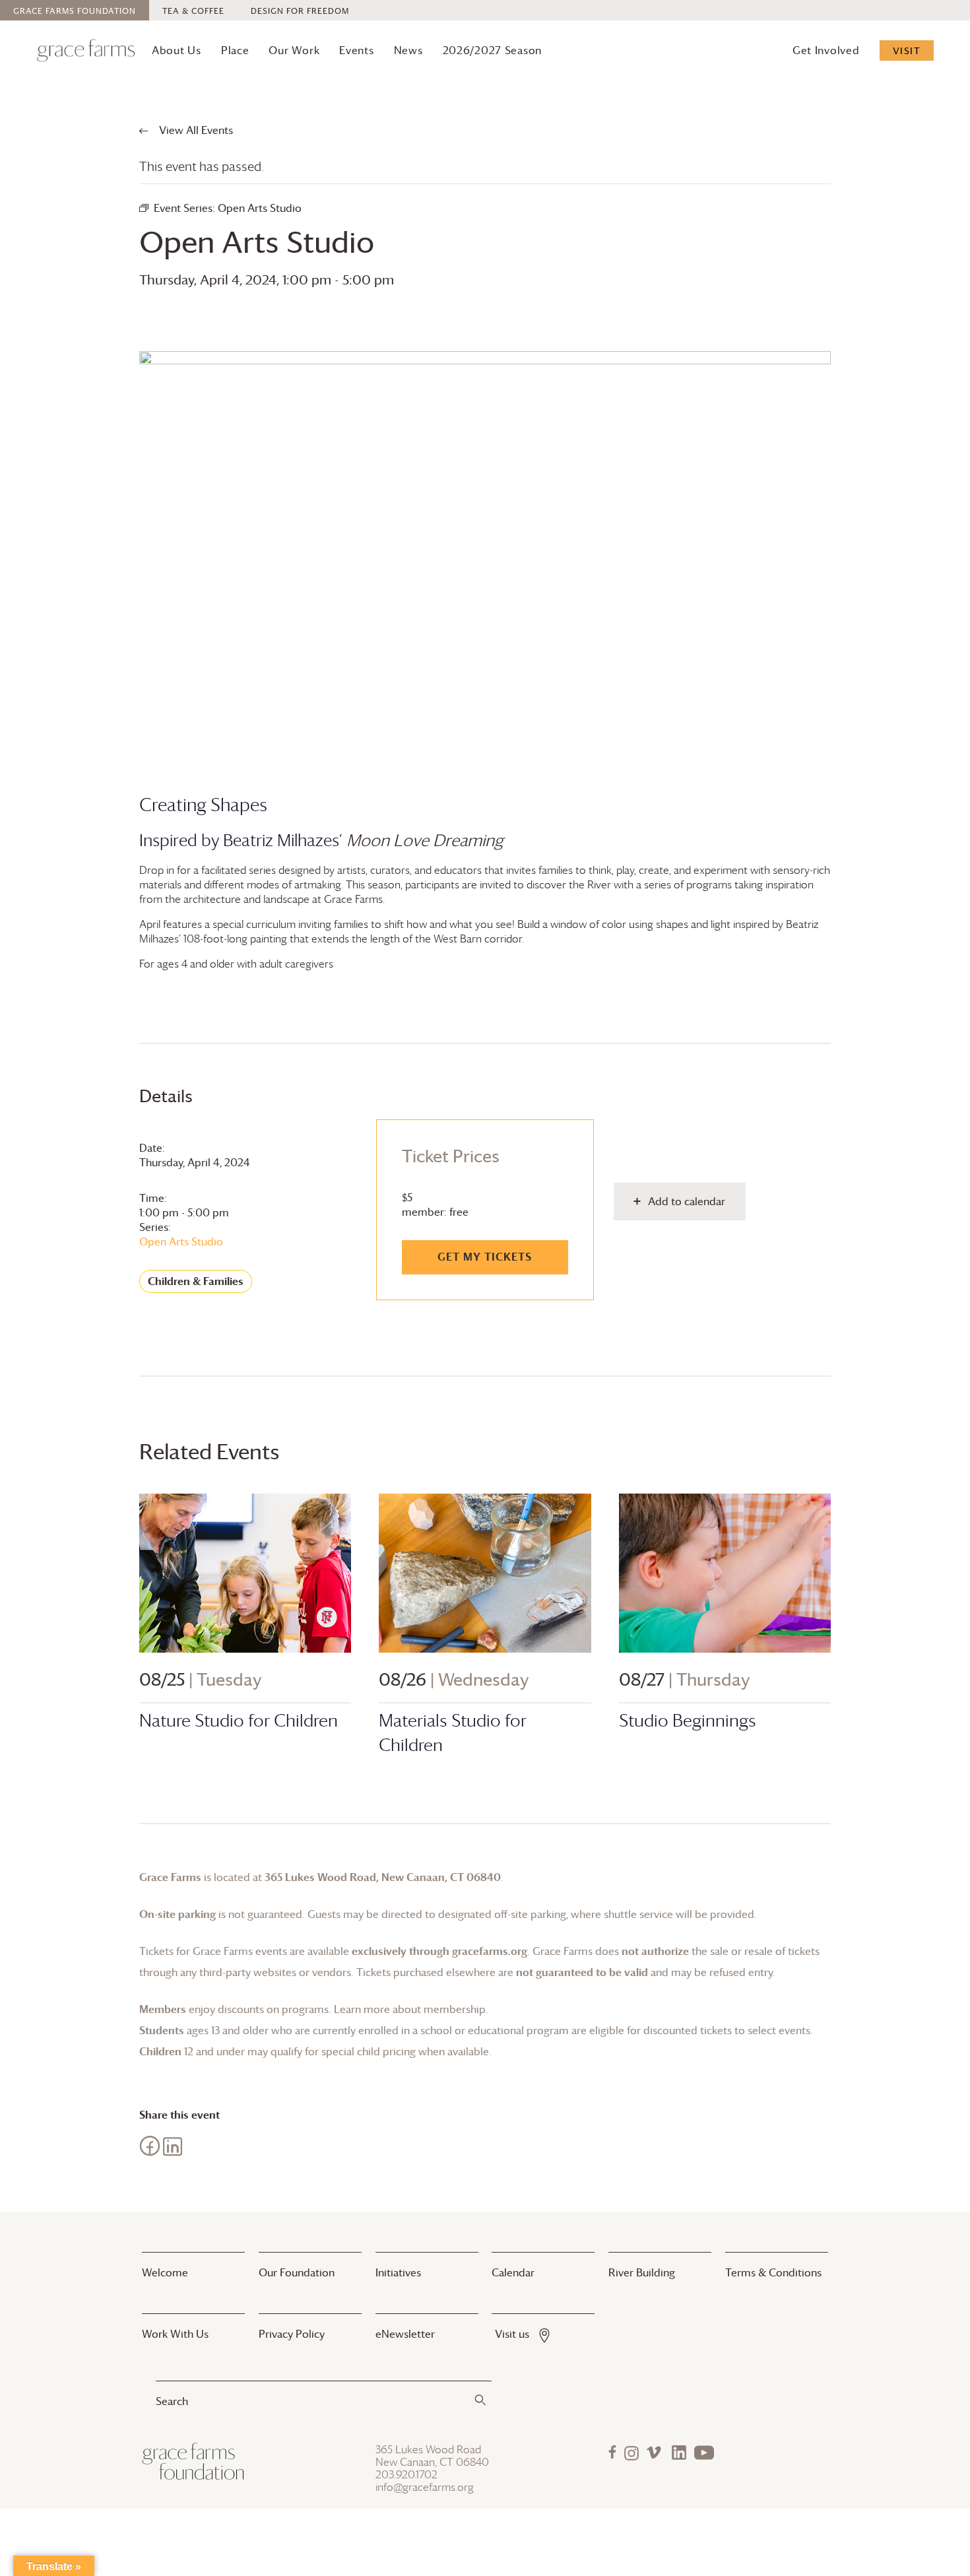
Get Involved (826, 50)
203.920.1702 (406, 2475)
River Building (642, 2272)
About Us (177, 50)
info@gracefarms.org (425, 2487)
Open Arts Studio (181, 1241)
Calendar (513, 2272)
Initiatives (398, 2272)
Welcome (165, 2272)
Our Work (294, 50)
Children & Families (196, 1281)
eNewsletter (405, 2334)
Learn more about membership (410, 2009)
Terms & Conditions (773, 2272)
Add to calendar (687, 1201)
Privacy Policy (292, 2334)
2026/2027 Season (493, 50)
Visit (907, 50)
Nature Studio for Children (239, 1720)
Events (356, 50)
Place (235, 50)
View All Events (195, 130)
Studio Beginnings (688, 1720)
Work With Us (175, 2334)
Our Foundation (297, 2272)
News (408, 50)
